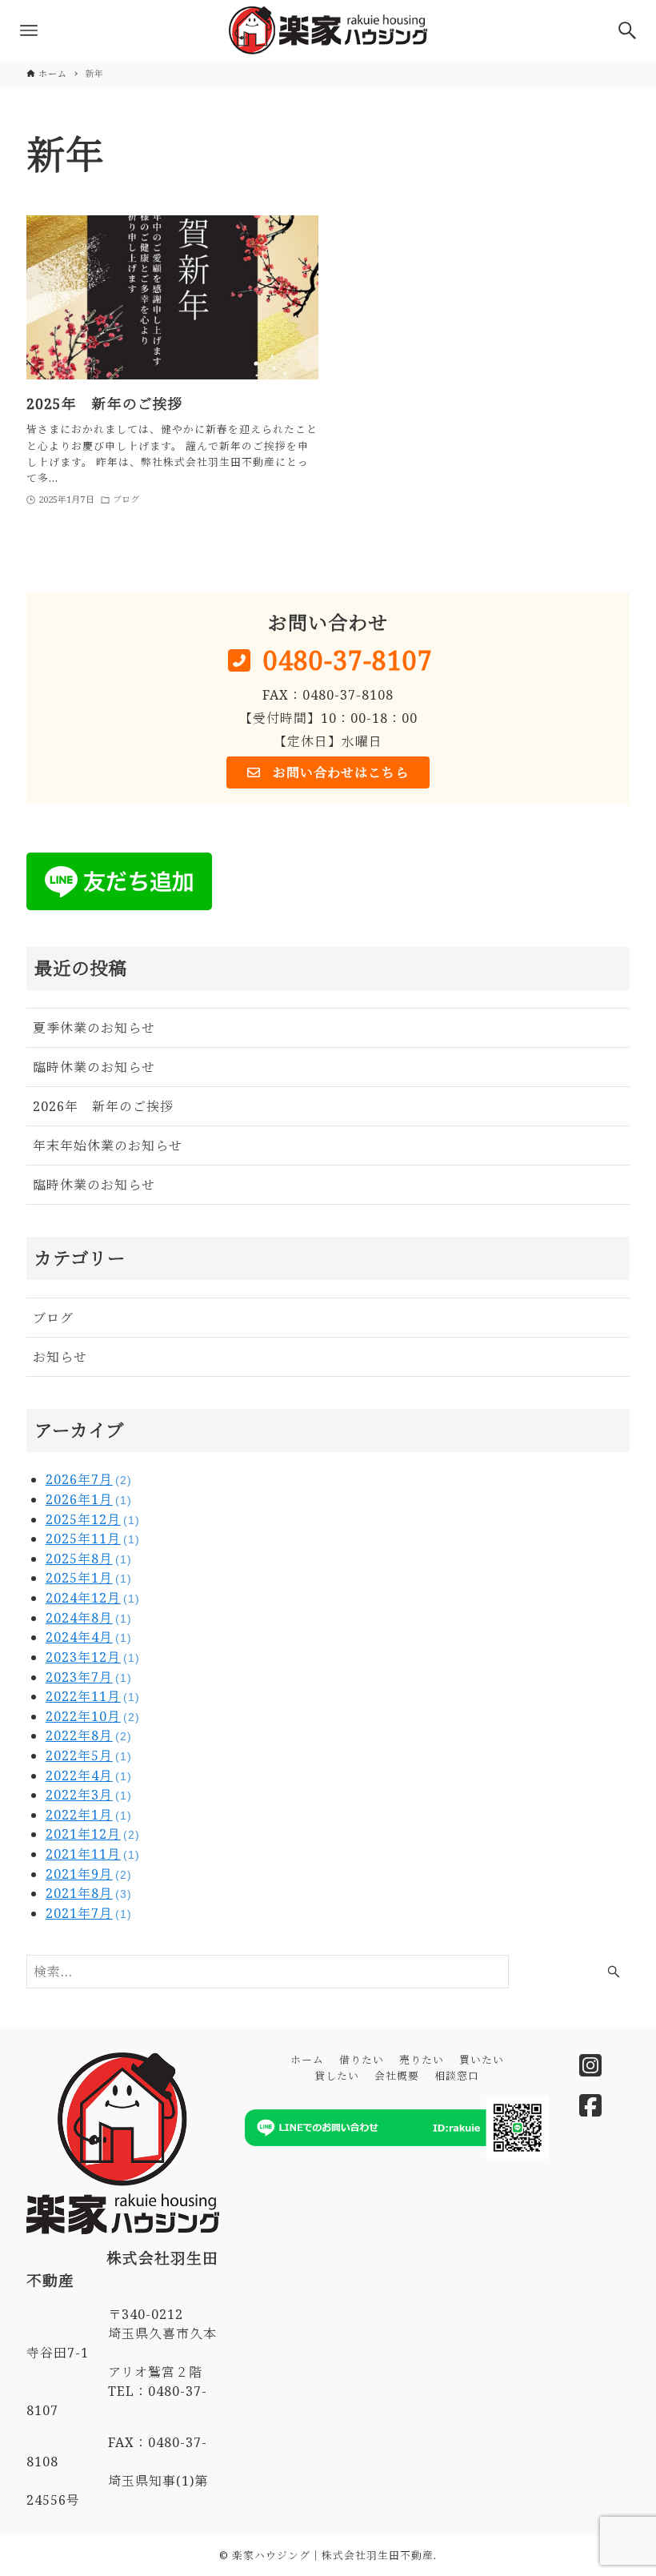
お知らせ (60, 1357)
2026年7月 (89, 1479)
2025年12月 (93, 1519)
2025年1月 (89, 1578)
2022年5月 (89, 1755)
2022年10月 (93, 1716)
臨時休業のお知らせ (94, 1067)
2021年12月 (93, 1834)
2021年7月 (89, 1913)
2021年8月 (89, 1893)
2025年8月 (89, 1559)
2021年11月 (93, 1854)
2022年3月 (89, 1795)
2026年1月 (89, 1499)
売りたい (422, 2060)
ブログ (53, 1318)
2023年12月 (93, 1657)
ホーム (307, 2060)
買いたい (482, 2060)
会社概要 (397, 2076)
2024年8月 (89, 1618)
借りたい (362, 2060)
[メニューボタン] (29, 30)
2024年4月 (89, 1637)
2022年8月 (89, 1735)
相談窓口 (457, 2076)
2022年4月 (89, 1776)
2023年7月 (89, 1677)
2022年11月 (93, 1696)
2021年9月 (89, 1874)
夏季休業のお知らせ (94, 1028)
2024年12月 (93, 1598)
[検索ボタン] (627, 30)
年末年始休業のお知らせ (108, 1146)
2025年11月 (93, 1539)
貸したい (337, 2076)
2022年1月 (89, 1815)
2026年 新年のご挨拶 (103, 1106)
